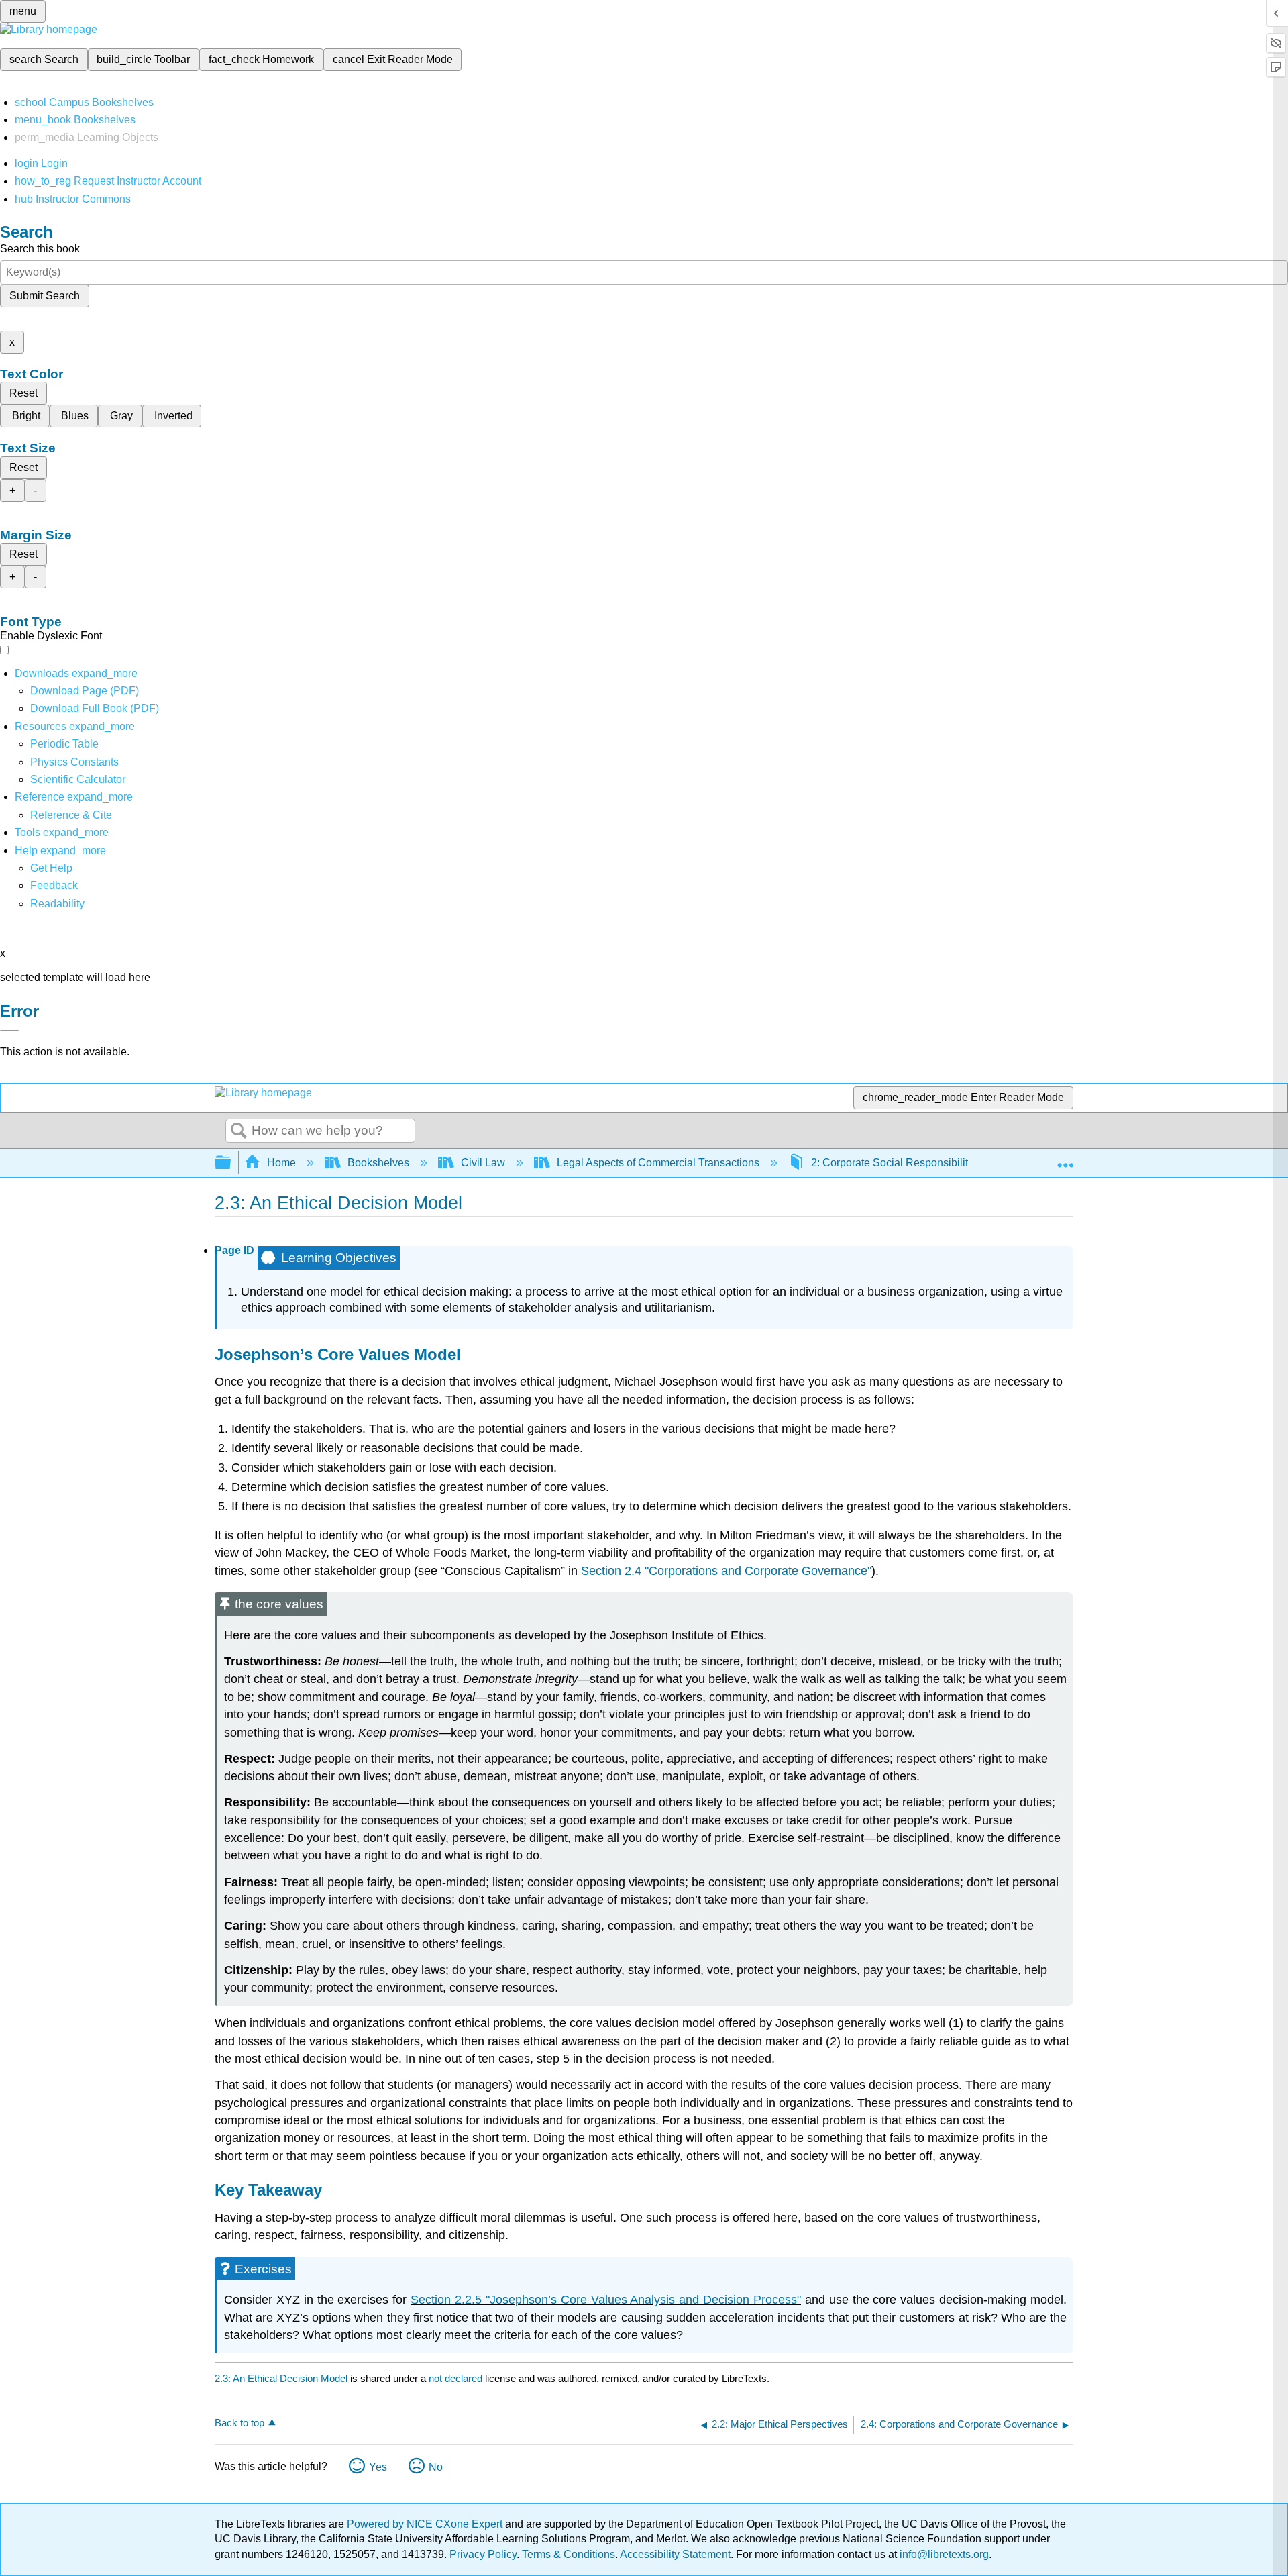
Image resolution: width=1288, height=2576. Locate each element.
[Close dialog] (9, 1031)
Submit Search (45, 296)
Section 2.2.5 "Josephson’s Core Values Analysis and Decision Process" (606, 2300)
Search (239, 1131)
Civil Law (483, 1163)
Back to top (239, 2423)
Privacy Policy (483, 2554)
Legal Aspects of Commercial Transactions (658, 1163)
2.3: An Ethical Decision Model (281, 2378)
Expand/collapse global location (1065, 1159)
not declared (457, 2378)
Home (281, 1163)
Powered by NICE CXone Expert (426, 2524)
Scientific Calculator (78, 779)
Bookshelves (378, 1163)
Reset (23, 393)
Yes (378, 2467)
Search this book (40, 249)
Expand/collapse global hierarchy (231, 1163)
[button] (54, 885)
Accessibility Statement (675, 2554)
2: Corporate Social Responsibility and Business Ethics (942, 1163)
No (436, 2467)
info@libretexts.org (943, 2554)
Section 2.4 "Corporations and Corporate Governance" (726, 1571)
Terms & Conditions (569, 2554)
